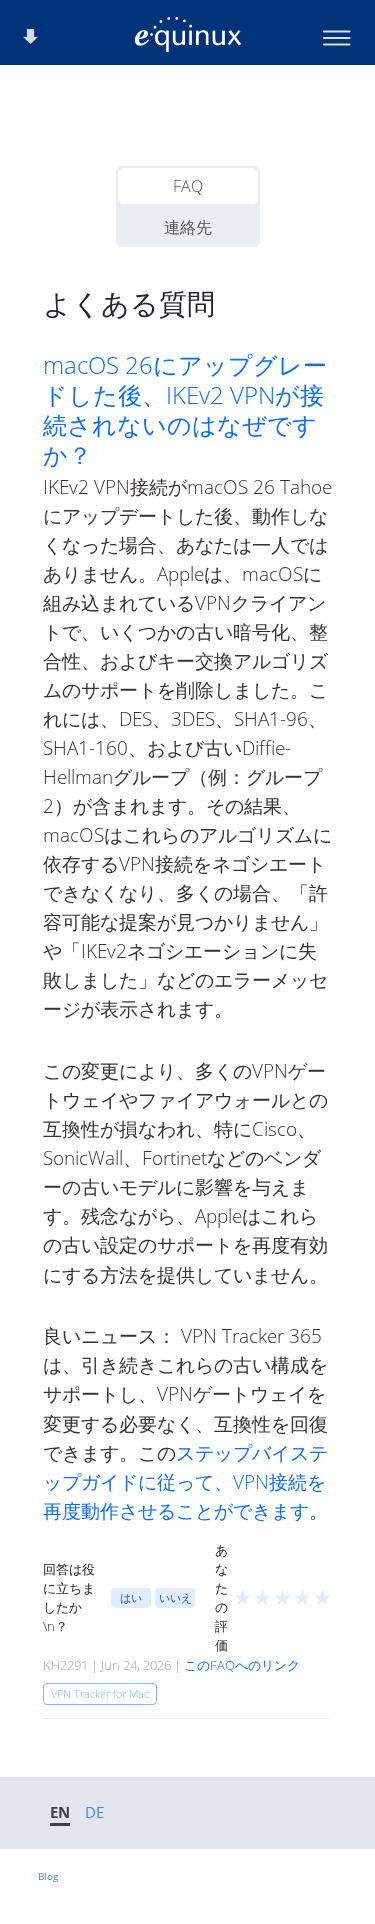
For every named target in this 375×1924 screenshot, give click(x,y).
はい (131, 1597)
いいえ (175, 1597)
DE (94, 1812)
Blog (48, 1876)
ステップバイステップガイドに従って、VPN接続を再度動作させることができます (185, 1481)
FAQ (188, 186)
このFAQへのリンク (242, 1665)
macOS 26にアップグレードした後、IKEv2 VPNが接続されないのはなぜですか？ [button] (185, 410)
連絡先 (188, 227)
